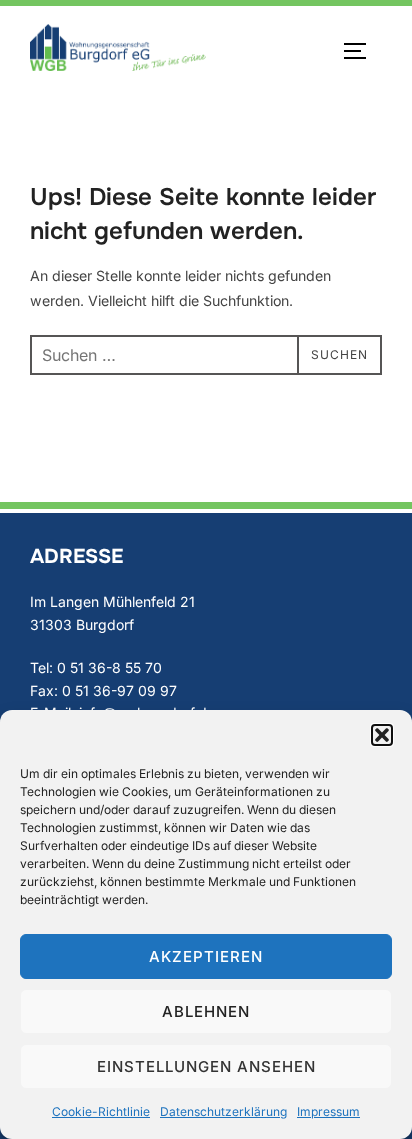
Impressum (328, 1111)
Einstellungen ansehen (206, 1066)
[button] (382, 735)
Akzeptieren (206, 956)
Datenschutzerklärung (223, 1111)
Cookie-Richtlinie (101, 1111)
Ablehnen (206, 1011)
